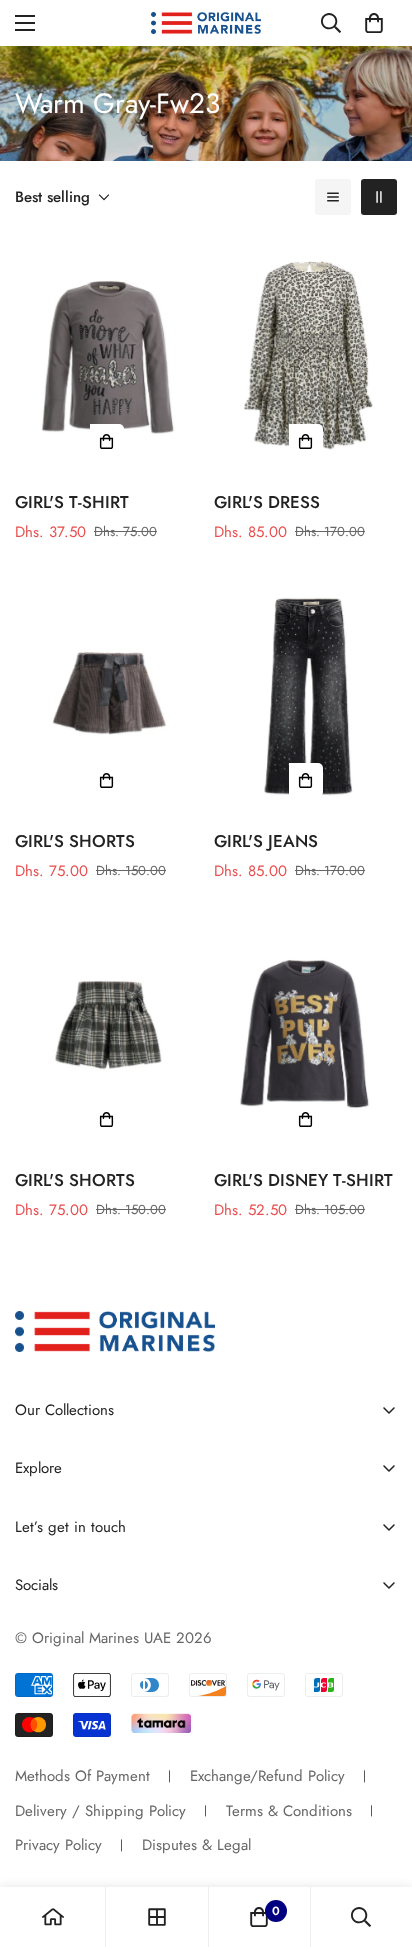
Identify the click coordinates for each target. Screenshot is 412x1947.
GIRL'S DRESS (267, 502)
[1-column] (333, 197)
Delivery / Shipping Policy (100, 1811)
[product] (53, 1917)
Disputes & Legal (196, 1845)
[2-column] (379, 197)
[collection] (157, 1917)
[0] (374, 23)
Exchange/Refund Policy (267, 1776)
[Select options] (107, 441)
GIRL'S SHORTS (75, 841)
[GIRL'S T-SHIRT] (106, 356)
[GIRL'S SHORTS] (106, 695)
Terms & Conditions (289, 1811)
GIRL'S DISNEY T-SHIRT (303, 1180)
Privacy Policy (58, 1845)
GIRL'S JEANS (266, 841)
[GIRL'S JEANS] (305, 695)
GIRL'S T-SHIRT (72, 502)
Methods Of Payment (82, 1776)
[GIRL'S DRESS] (305, 356)
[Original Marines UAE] (206, 23)
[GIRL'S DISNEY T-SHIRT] (305, 1034)
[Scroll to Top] (376, 1841)
